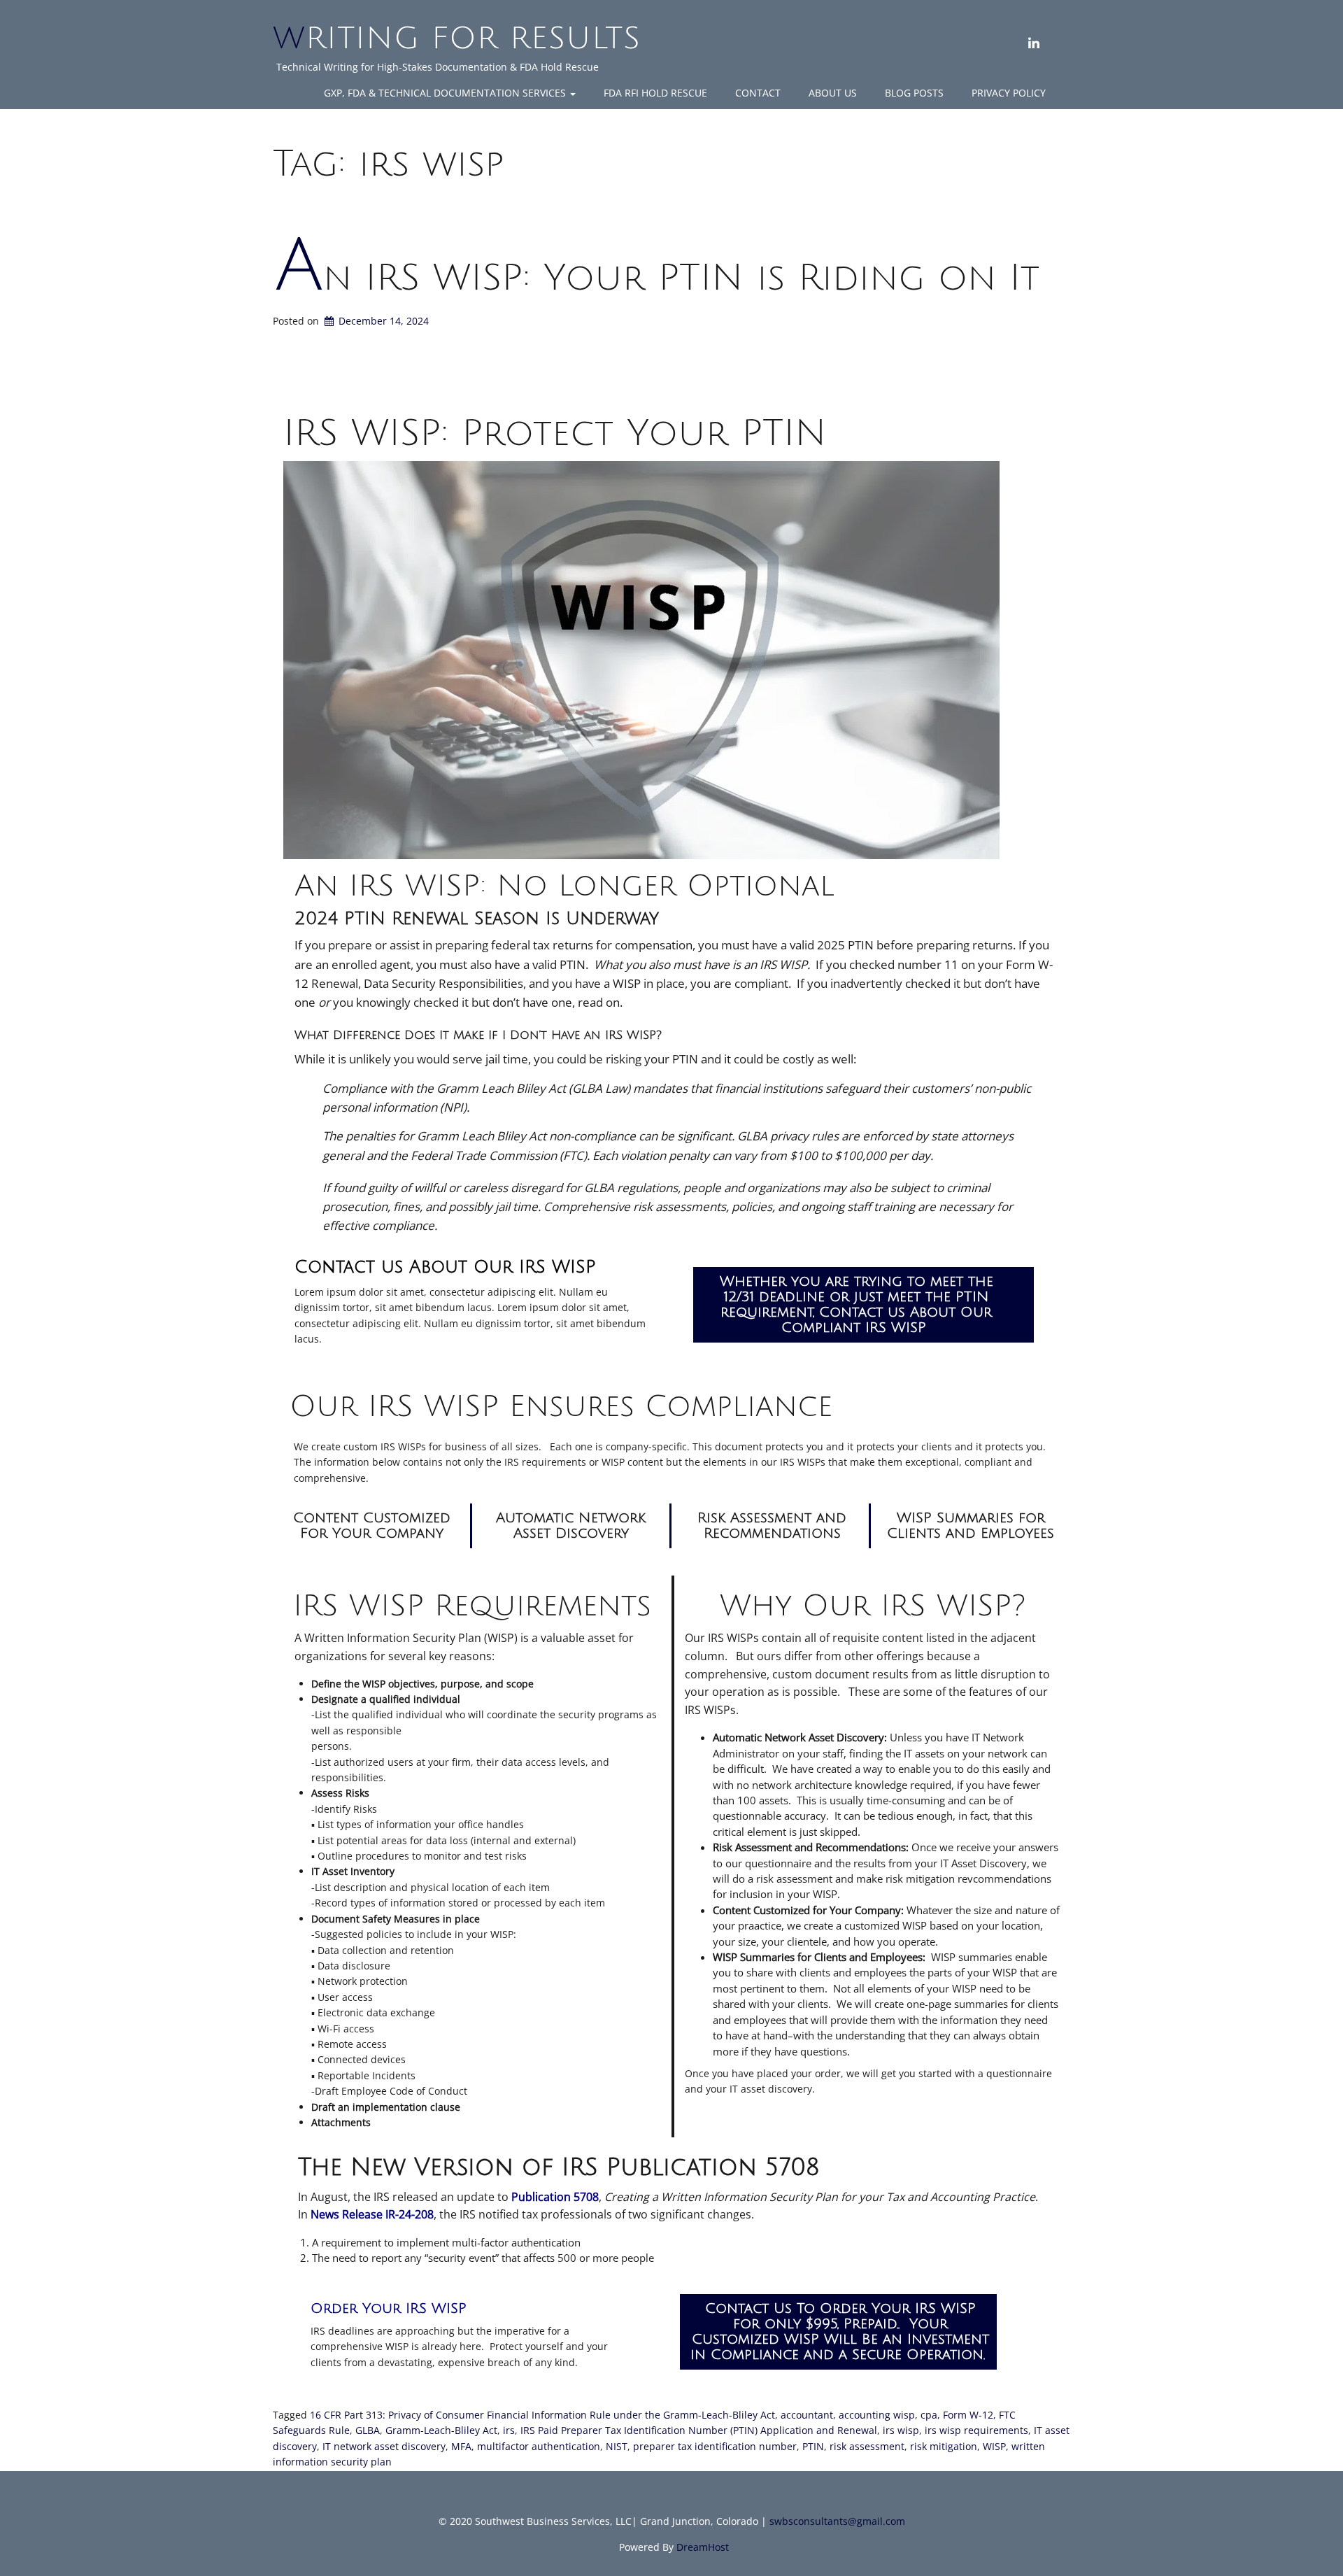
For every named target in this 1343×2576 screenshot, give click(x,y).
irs (509, 2430)
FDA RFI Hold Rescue (655, 93)
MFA (461, 2446)
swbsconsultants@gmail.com (837, 2521)
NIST (617, 2446)
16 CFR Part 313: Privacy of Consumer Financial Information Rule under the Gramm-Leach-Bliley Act (542, 2415)
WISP (994, 2446)
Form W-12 (968, 2415)
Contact (758, 93)
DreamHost (703, 2547)
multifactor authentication (539, 2446)
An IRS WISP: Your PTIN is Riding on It (657, 278)
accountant (807, 2415)
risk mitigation (944, 2446)
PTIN (813, 2446)
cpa (929, 2415)
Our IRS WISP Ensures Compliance (561, 1407)
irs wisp (901, 2430)
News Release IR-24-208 (372, 2214)
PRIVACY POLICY (1009, 93)
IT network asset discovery (384, 2446)
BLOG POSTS (914, 93)
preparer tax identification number (715, 2446)
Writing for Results (457, 38)
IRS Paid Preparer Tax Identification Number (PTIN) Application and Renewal (699, 2430)
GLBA (368, 2430)
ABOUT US (833, 93)
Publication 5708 (555, 2197)
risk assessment (867, 2446)
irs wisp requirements (976, 2430)
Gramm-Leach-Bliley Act (441, 2430)
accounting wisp (877, 2415)
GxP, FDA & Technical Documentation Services (446, 93)
